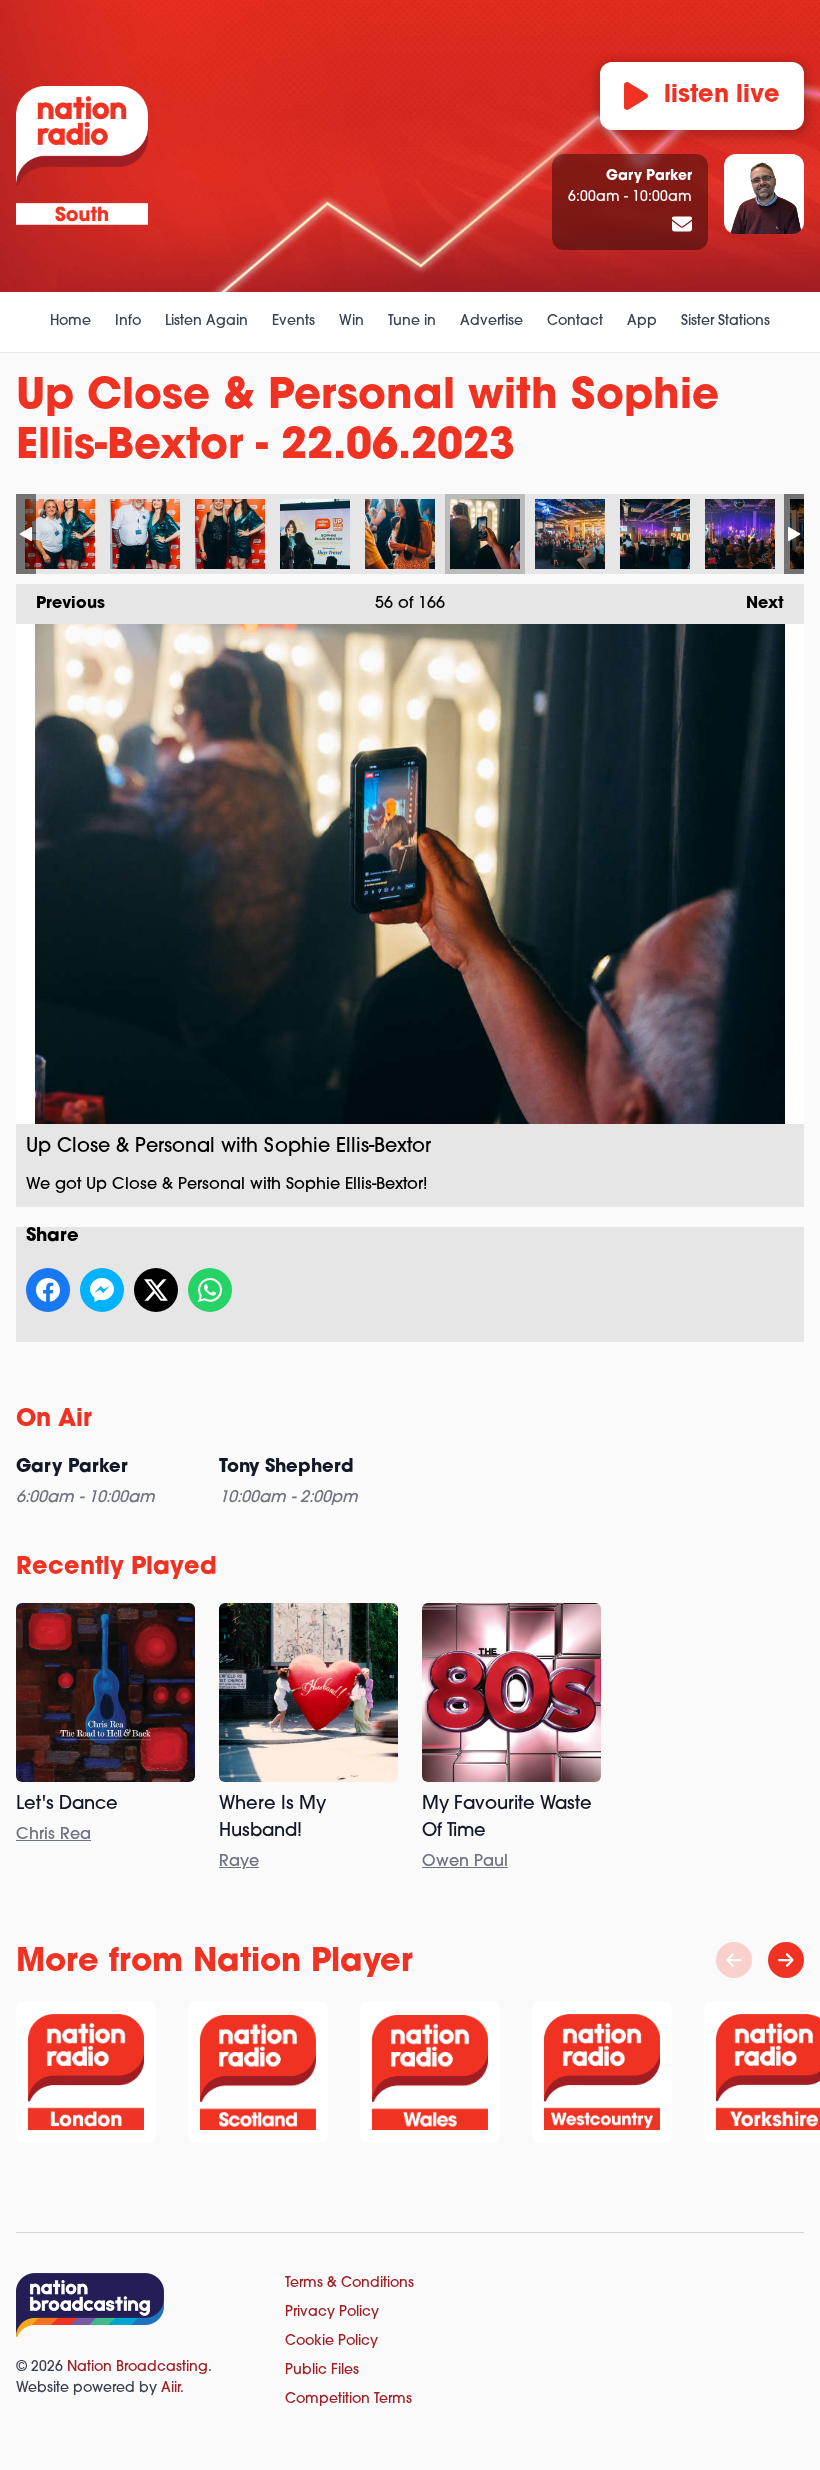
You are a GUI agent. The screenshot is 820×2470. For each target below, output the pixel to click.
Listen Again (206, 321)
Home (70, 321)
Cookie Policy (331, 2341)
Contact (575, 321)
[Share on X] (156, 1290)
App (642, 321)
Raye (239, 1862)
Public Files (322, 2370)
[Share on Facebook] (48, 1290)
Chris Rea (53, 1835)
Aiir (170, 2388)
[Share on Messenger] (102, 1290)
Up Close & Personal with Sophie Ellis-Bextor (60, 534)
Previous (60, 604)
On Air (54, 1420)
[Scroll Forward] (786, 1960)
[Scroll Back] (734, 1960)
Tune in (412, 321)
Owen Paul (465, 1862)
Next (755, 604)
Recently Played (116, 1568)
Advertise (491, 321)
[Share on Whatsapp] (210, 1290)
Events (293, 321)
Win (351, 321)
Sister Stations (725, 321)
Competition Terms (348, 2399)
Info (128, 321)
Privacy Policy (332, 2312)
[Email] (682, 226)
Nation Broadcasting (137, 2367)
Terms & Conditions (349, 2283)
